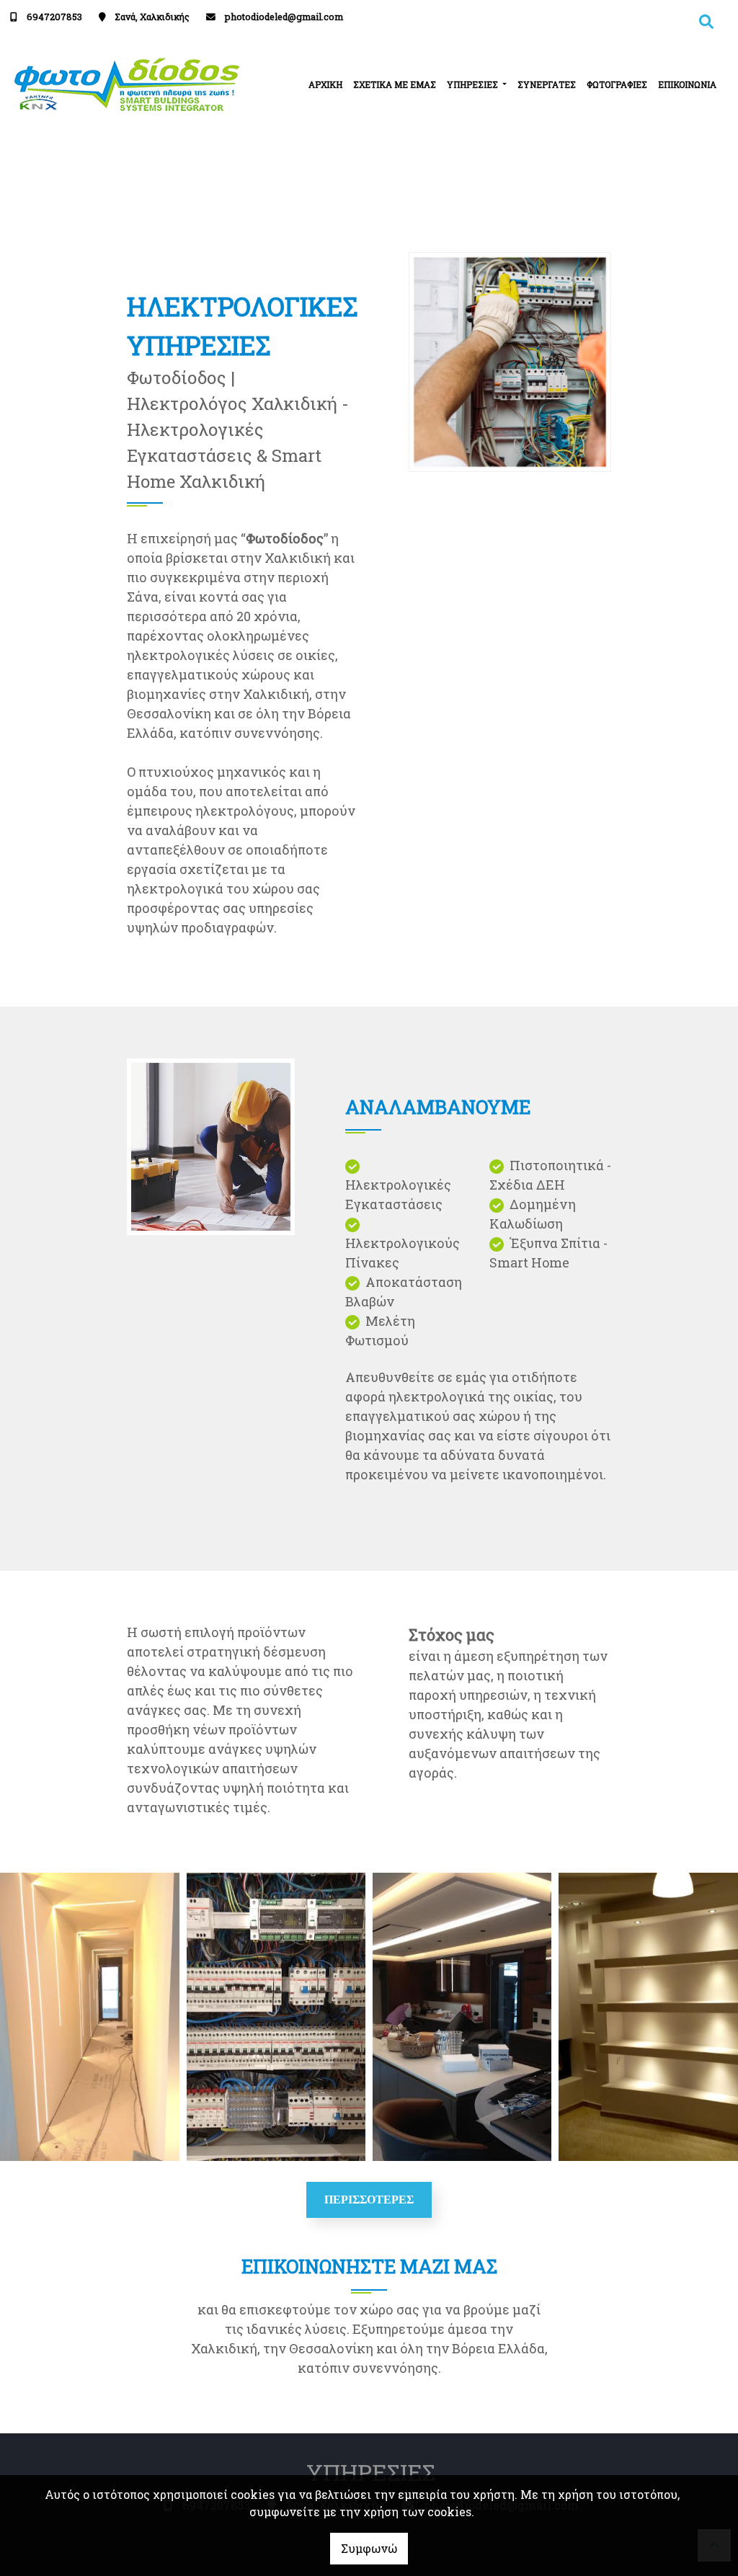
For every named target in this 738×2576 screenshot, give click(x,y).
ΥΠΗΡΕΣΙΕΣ (474, 84)
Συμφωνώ (369, 2548)
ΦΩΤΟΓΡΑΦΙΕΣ (617, 84)
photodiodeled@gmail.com (284, 17)
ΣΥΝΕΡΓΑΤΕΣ (547, 84)
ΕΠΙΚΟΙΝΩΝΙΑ (687, 84)
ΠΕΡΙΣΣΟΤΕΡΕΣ (369, 2200)
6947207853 (54, 17)
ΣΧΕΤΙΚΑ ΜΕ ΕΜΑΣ (395, 84)
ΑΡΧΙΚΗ (325, 84)
